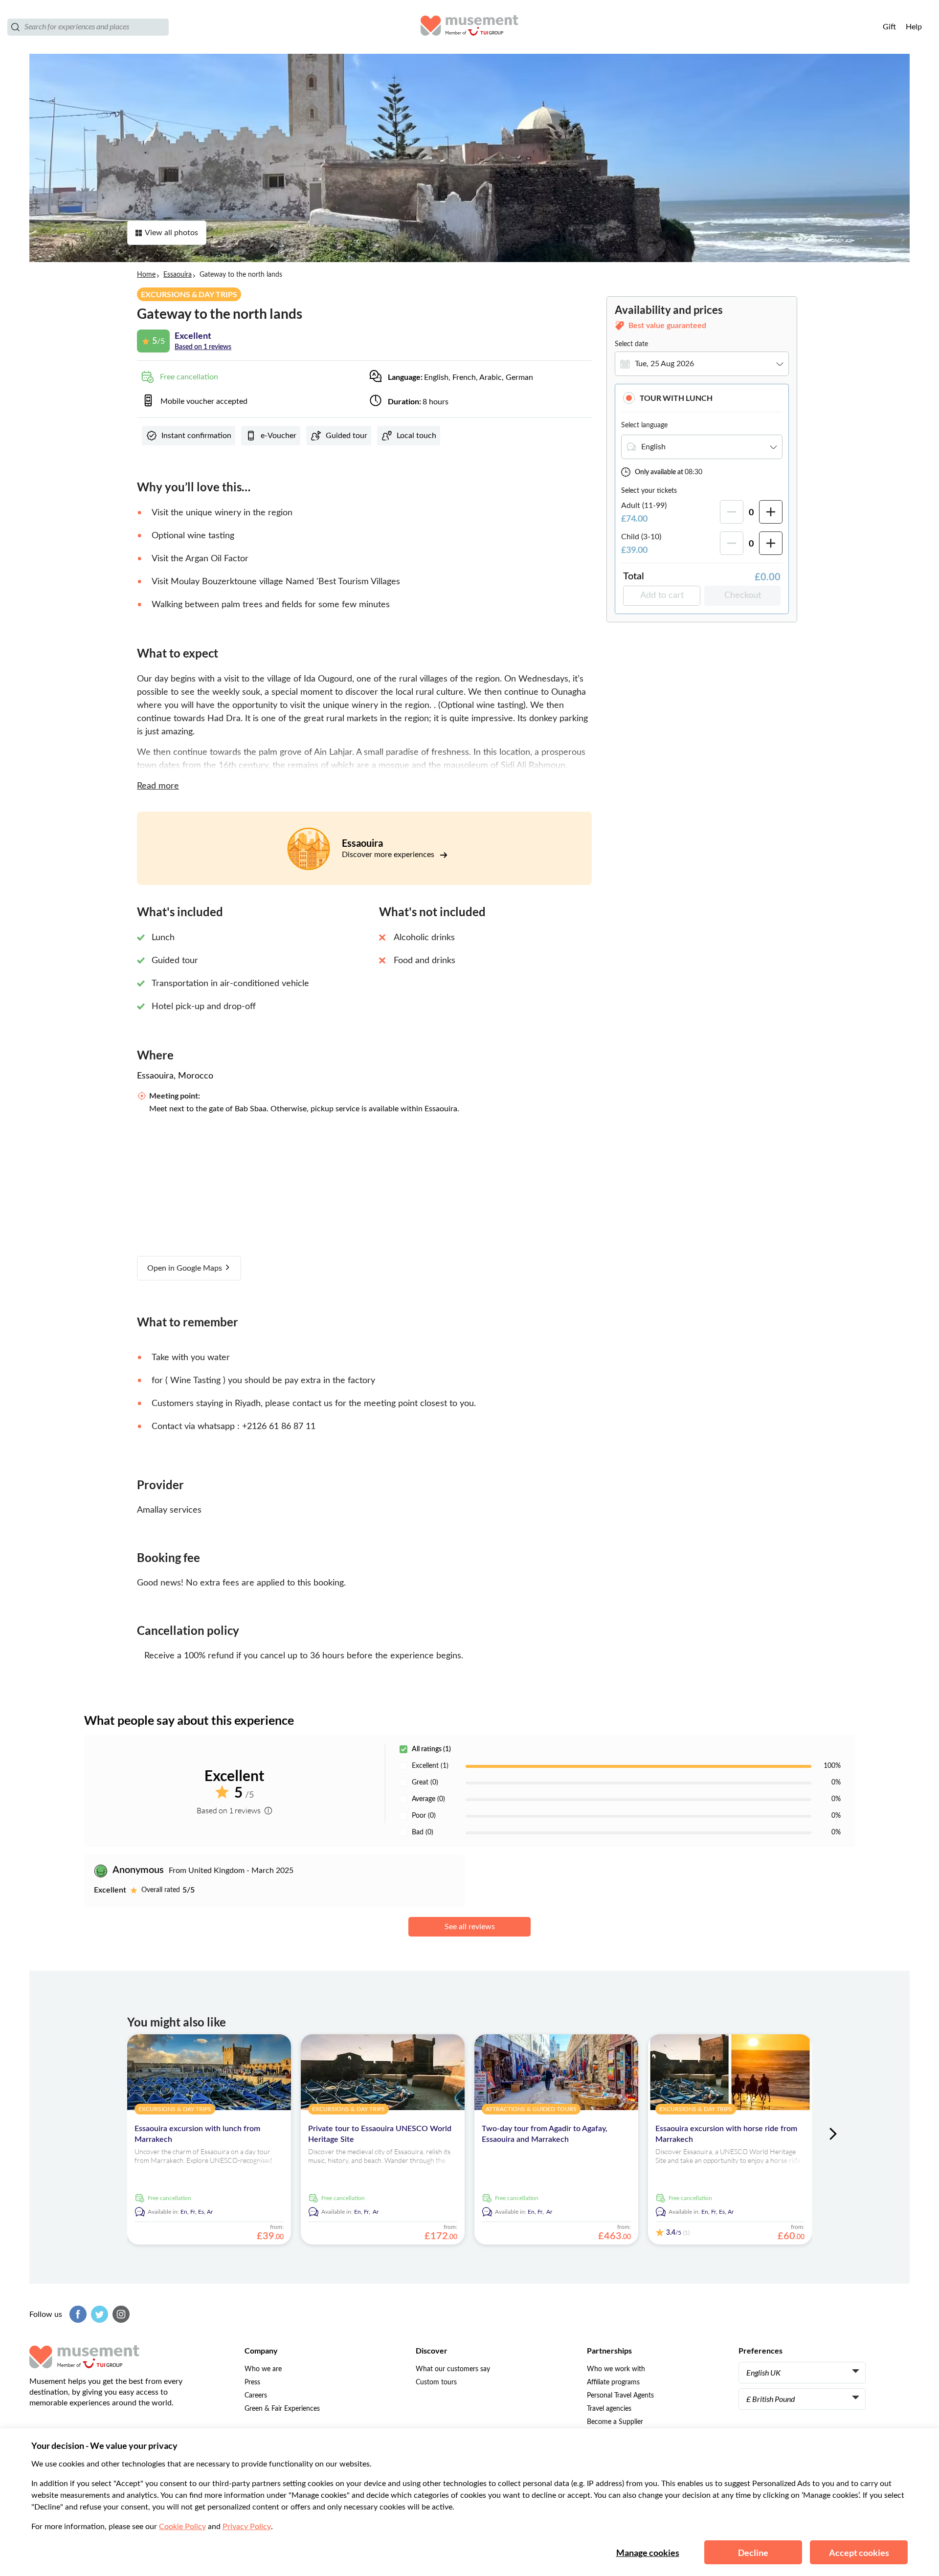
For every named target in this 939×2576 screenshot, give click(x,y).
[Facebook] (77, 2314)
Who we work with (616, 2369)
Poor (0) (424, 1816)
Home (146, 275)
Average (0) (428, 1799)
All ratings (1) (431, 1749)
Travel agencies (609, 2409)
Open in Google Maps (186, 1268)
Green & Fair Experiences (282, 2409)
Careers (256, 2396)
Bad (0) (423, 1832)
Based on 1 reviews (203, 347)
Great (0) (425, 1783)
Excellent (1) (430, 1766)
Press (252, 2382)
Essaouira (178, 275)
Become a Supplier (615, 2422)
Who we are (263, 2369)
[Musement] (469, 27)
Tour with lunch (676, 398)
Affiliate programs (613, 2382)
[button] (702, 398)
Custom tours (436, 2382)
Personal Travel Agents (620, 2396)
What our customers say (453, 2369)
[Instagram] (120, 2314)
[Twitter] (98, 2314)
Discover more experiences (389, 855)
